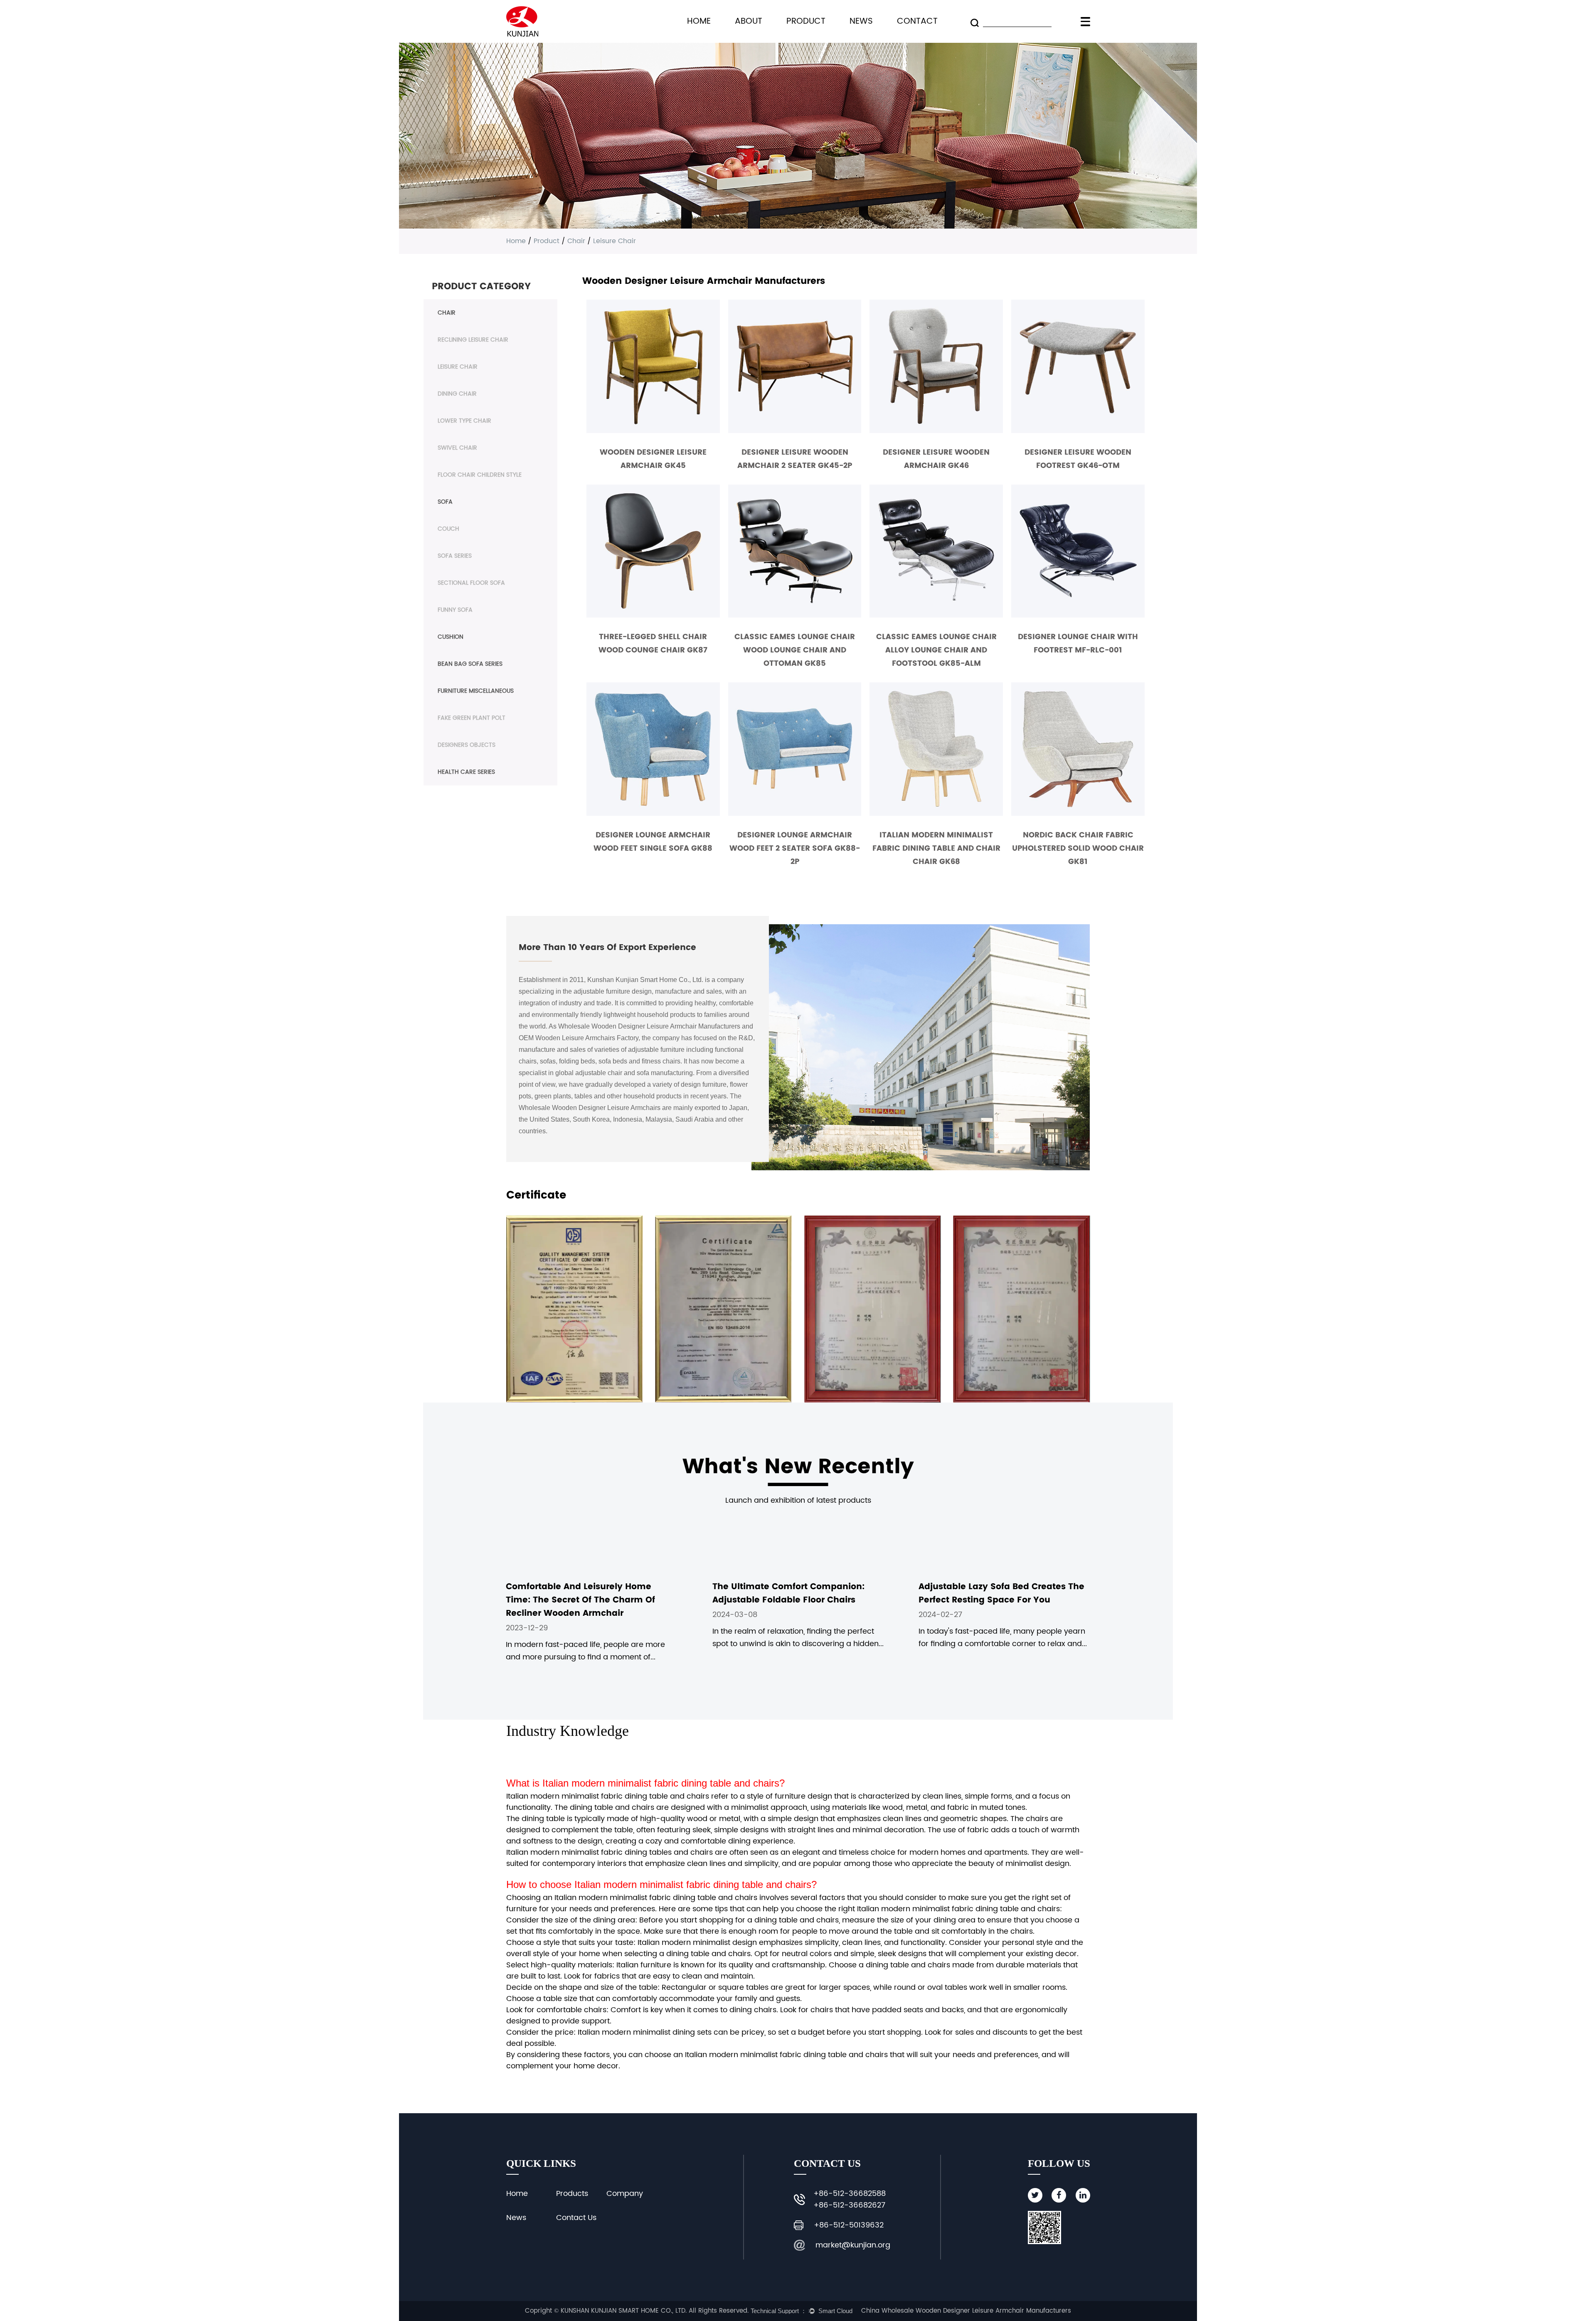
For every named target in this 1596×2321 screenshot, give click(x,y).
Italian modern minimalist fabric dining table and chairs (661, 1783)
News (861, 21)
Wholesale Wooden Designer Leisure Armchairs (590, 1108)
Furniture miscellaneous (476, 691)
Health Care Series (466, 772)
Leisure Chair (458, 367)
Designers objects (467, 745)
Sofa (445, 502)
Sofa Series (455, 556)
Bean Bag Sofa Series (470, 664)
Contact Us (576, 2218)
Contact (917, 21)
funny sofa (455, 610)
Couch (448, 529)
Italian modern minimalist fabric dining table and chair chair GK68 (936, 848)
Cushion (451, 637)
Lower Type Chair (464, 421)
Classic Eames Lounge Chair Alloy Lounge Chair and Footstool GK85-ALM (936, 650)
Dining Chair (457, 394)
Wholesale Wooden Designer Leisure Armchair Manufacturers (649, 1026)
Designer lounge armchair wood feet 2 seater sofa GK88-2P (795, 848)
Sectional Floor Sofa (471, 583)
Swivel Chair (457, 448)
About (749, 21)
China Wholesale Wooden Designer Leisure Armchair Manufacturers (966, 2311)
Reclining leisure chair (473, 340)
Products (572, 2194)
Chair (576, 241)
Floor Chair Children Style (480, 475)
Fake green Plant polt (472, 718)
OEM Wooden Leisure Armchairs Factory (579, 1038)
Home (699, 21)
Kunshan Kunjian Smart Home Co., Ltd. (645, 980)
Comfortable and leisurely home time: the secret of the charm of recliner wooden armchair (580, 1600)
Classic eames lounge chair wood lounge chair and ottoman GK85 (795, 650)
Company (625, 2194)
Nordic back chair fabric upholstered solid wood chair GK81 (1078, 848)
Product (806, 21)
